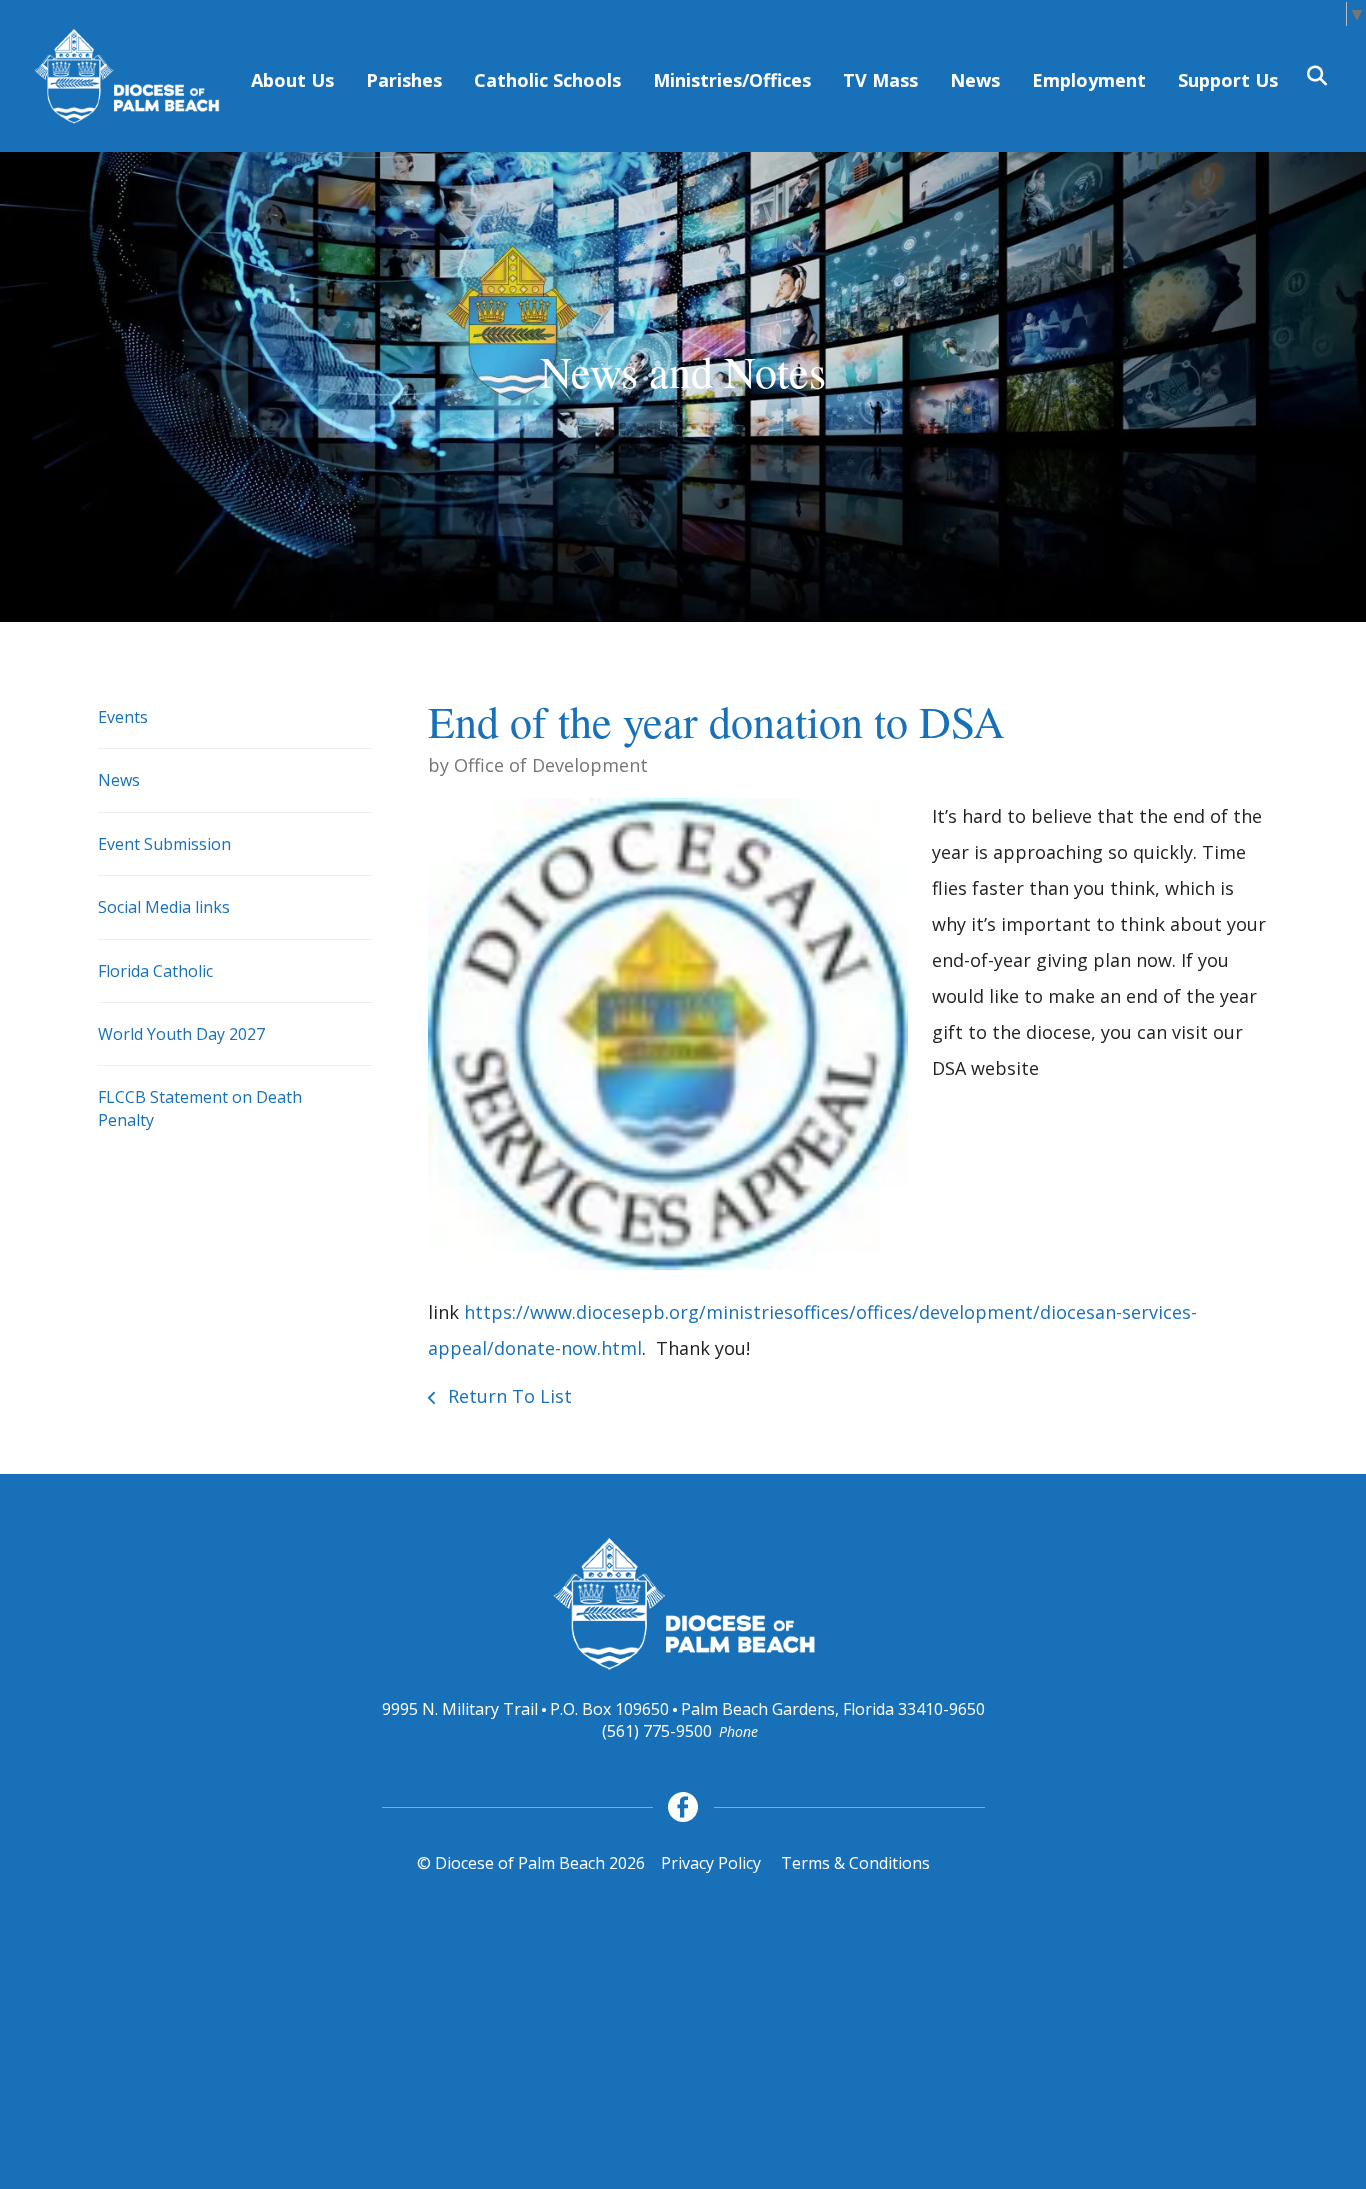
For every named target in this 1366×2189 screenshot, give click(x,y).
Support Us (1228, 80)
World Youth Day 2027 (181, 1034)
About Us (292, 80)
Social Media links (164, 907)
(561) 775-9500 (657, 1731)
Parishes (404, 80)
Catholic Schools (547, 80)
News (975, 80)
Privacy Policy (711, 1863)
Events (123, 717)
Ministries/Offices (732, 80)
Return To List (507, 1396)
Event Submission (164, 844)
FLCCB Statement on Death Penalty (200, 1108)
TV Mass (880, 80)
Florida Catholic (155, 971)
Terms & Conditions (855, 1863)
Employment (1089, 80)
